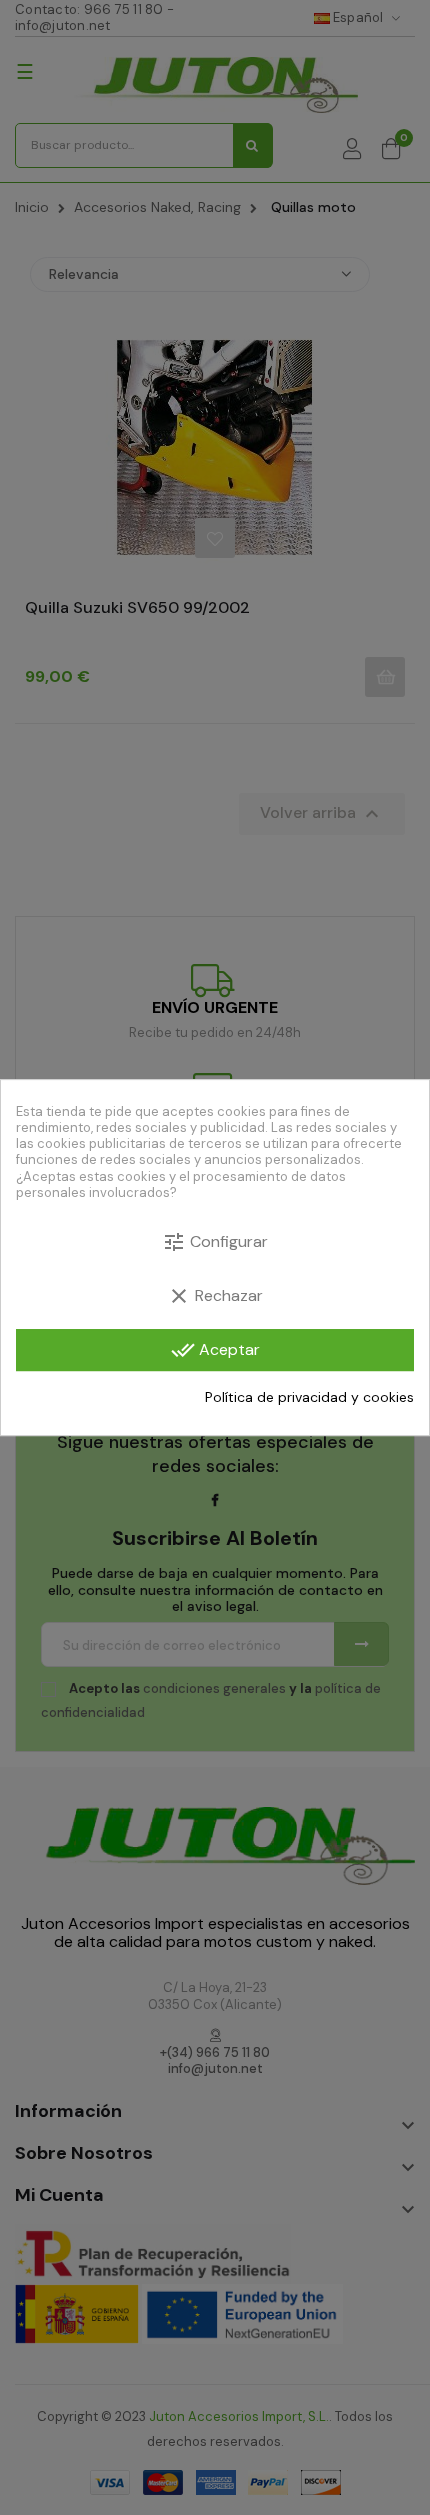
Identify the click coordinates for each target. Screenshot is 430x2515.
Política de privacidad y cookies (309, 1397)
